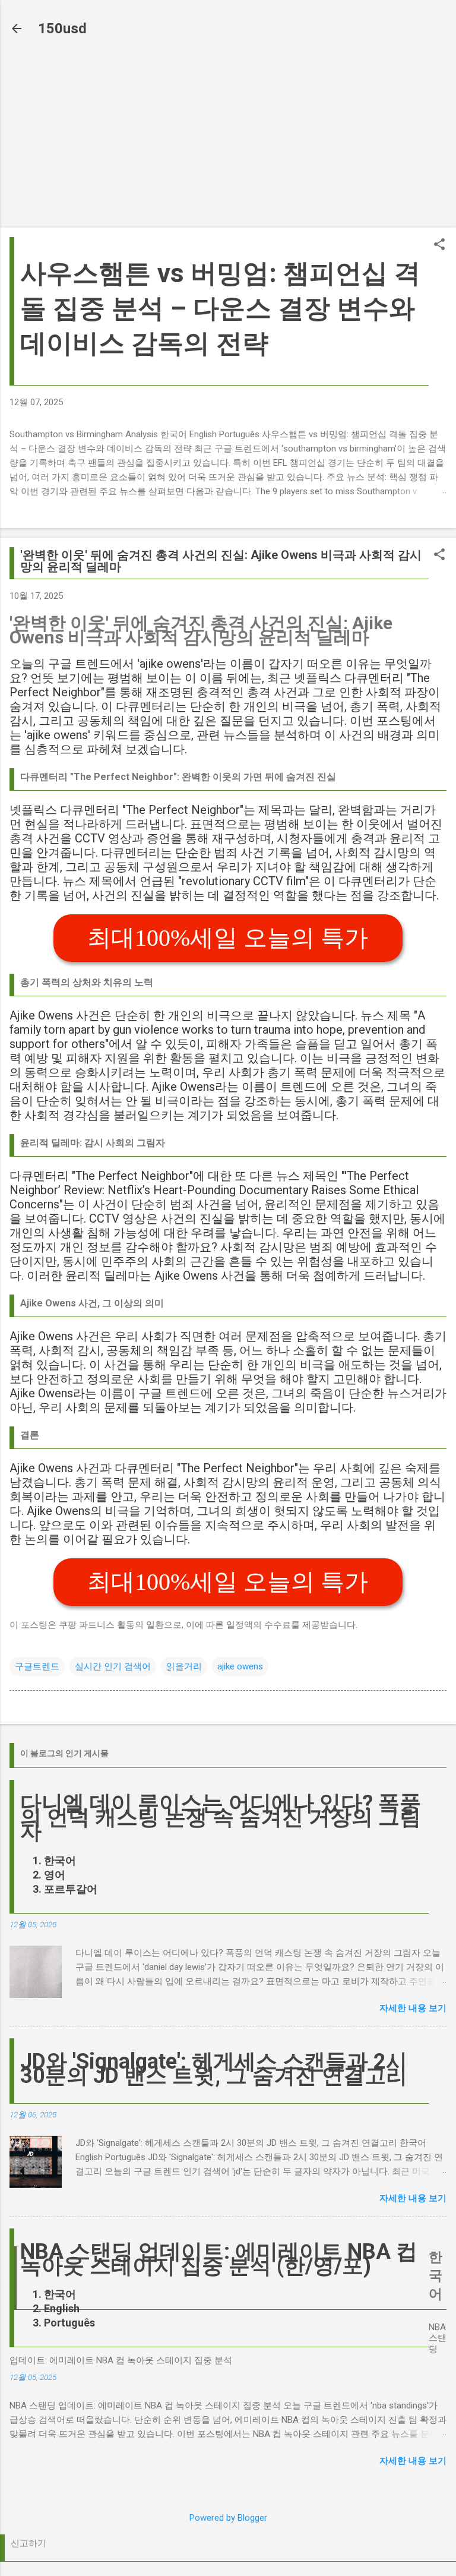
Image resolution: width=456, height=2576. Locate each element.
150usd (62, 29)
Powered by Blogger (228, 2518)
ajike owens (240, 1666)
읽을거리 (184, 1666)
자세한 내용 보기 (413, 2008)
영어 (55, 1875)
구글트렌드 (37, 1666)
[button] (439, 245)
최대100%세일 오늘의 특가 (228, 938)
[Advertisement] (228, 135)
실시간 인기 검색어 (113, 1666)
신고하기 (28, 2543)
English (62, 2308)
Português (69, 2323)
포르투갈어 (71, 1889)
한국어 (60, 1860)
